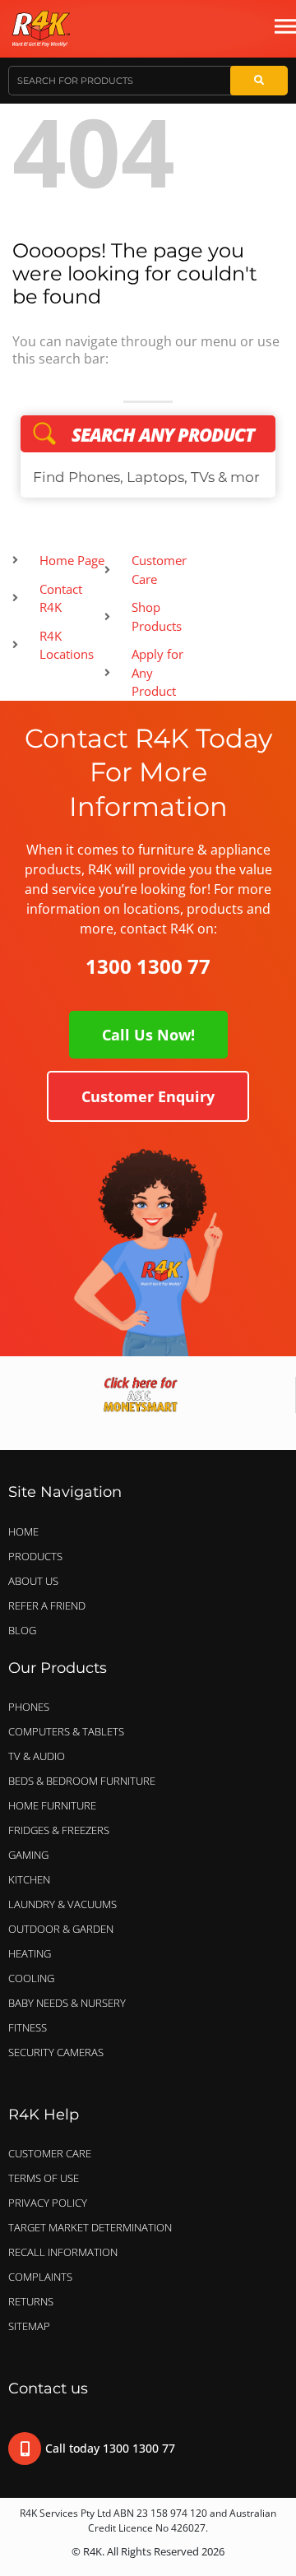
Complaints (40, 2277)
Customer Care (50, 2153)
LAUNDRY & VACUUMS (62, 1904)
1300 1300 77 (148, 966)
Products (35, 1556)
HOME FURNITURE (52, 1805)
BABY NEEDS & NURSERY (67, 2003)
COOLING (31, 1978)
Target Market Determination (90, 2227)
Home (23, 1531)
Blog (22, 1630)
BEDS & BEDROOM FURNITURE (82, 1781)
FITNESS (28, 2027)
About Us (33, 1581)
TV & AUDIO (37, 1756)
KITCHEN (29, 1879)
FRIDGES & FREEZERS (59, 1830)
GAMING (28, 1855)
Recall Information (63, 2252)
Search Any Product (148, 434)
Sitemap (29, 2326)
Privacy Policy (48, 2203)
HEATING (30, 1953)
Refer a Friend (47, 1605)
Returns (31, 2301)
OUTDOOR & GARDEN (61, 1929)
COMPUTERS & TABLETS (66, 1731)
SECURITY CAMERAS (56, 2052)
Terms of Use (44, 2178)
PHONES (29, 1707)
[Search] (259, 81)
